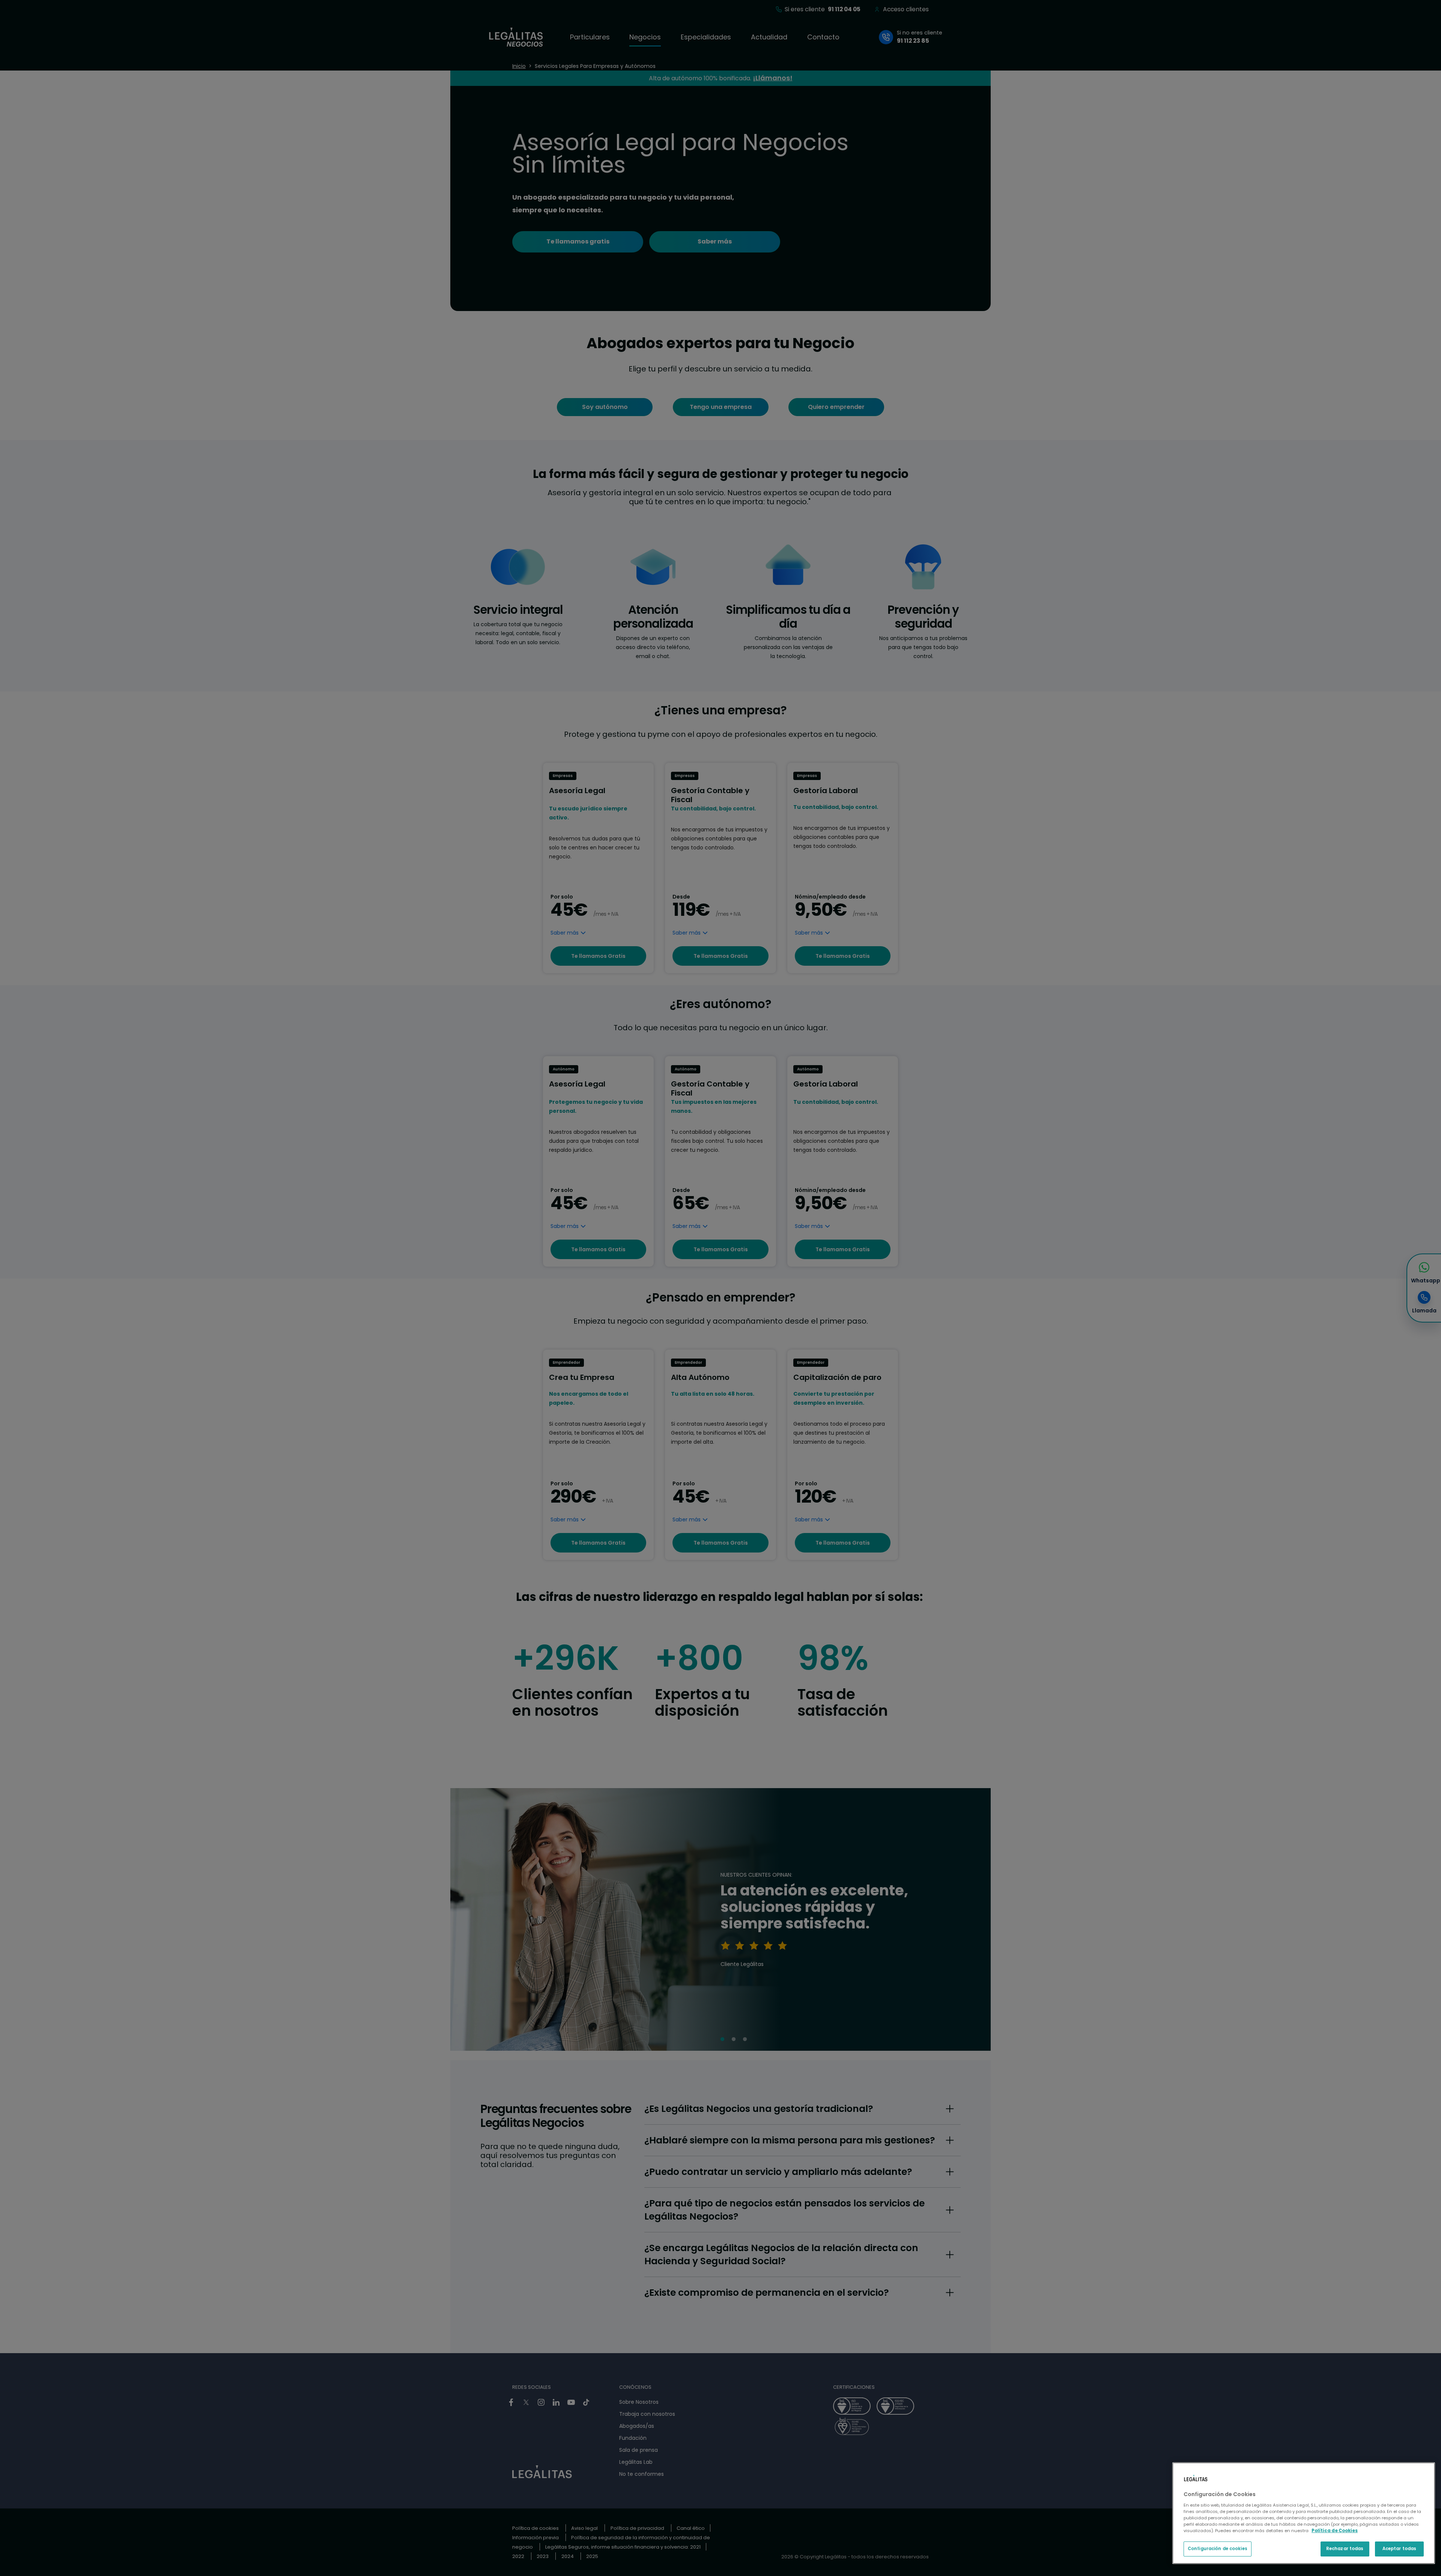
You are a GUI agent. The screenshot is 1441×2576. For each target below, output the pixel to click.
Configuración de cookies (1218, 2549)
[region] (1304, 2513)
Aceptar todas (1399, 2549)
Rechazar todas (1345, 2549)
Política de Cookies (1335, 2531)
